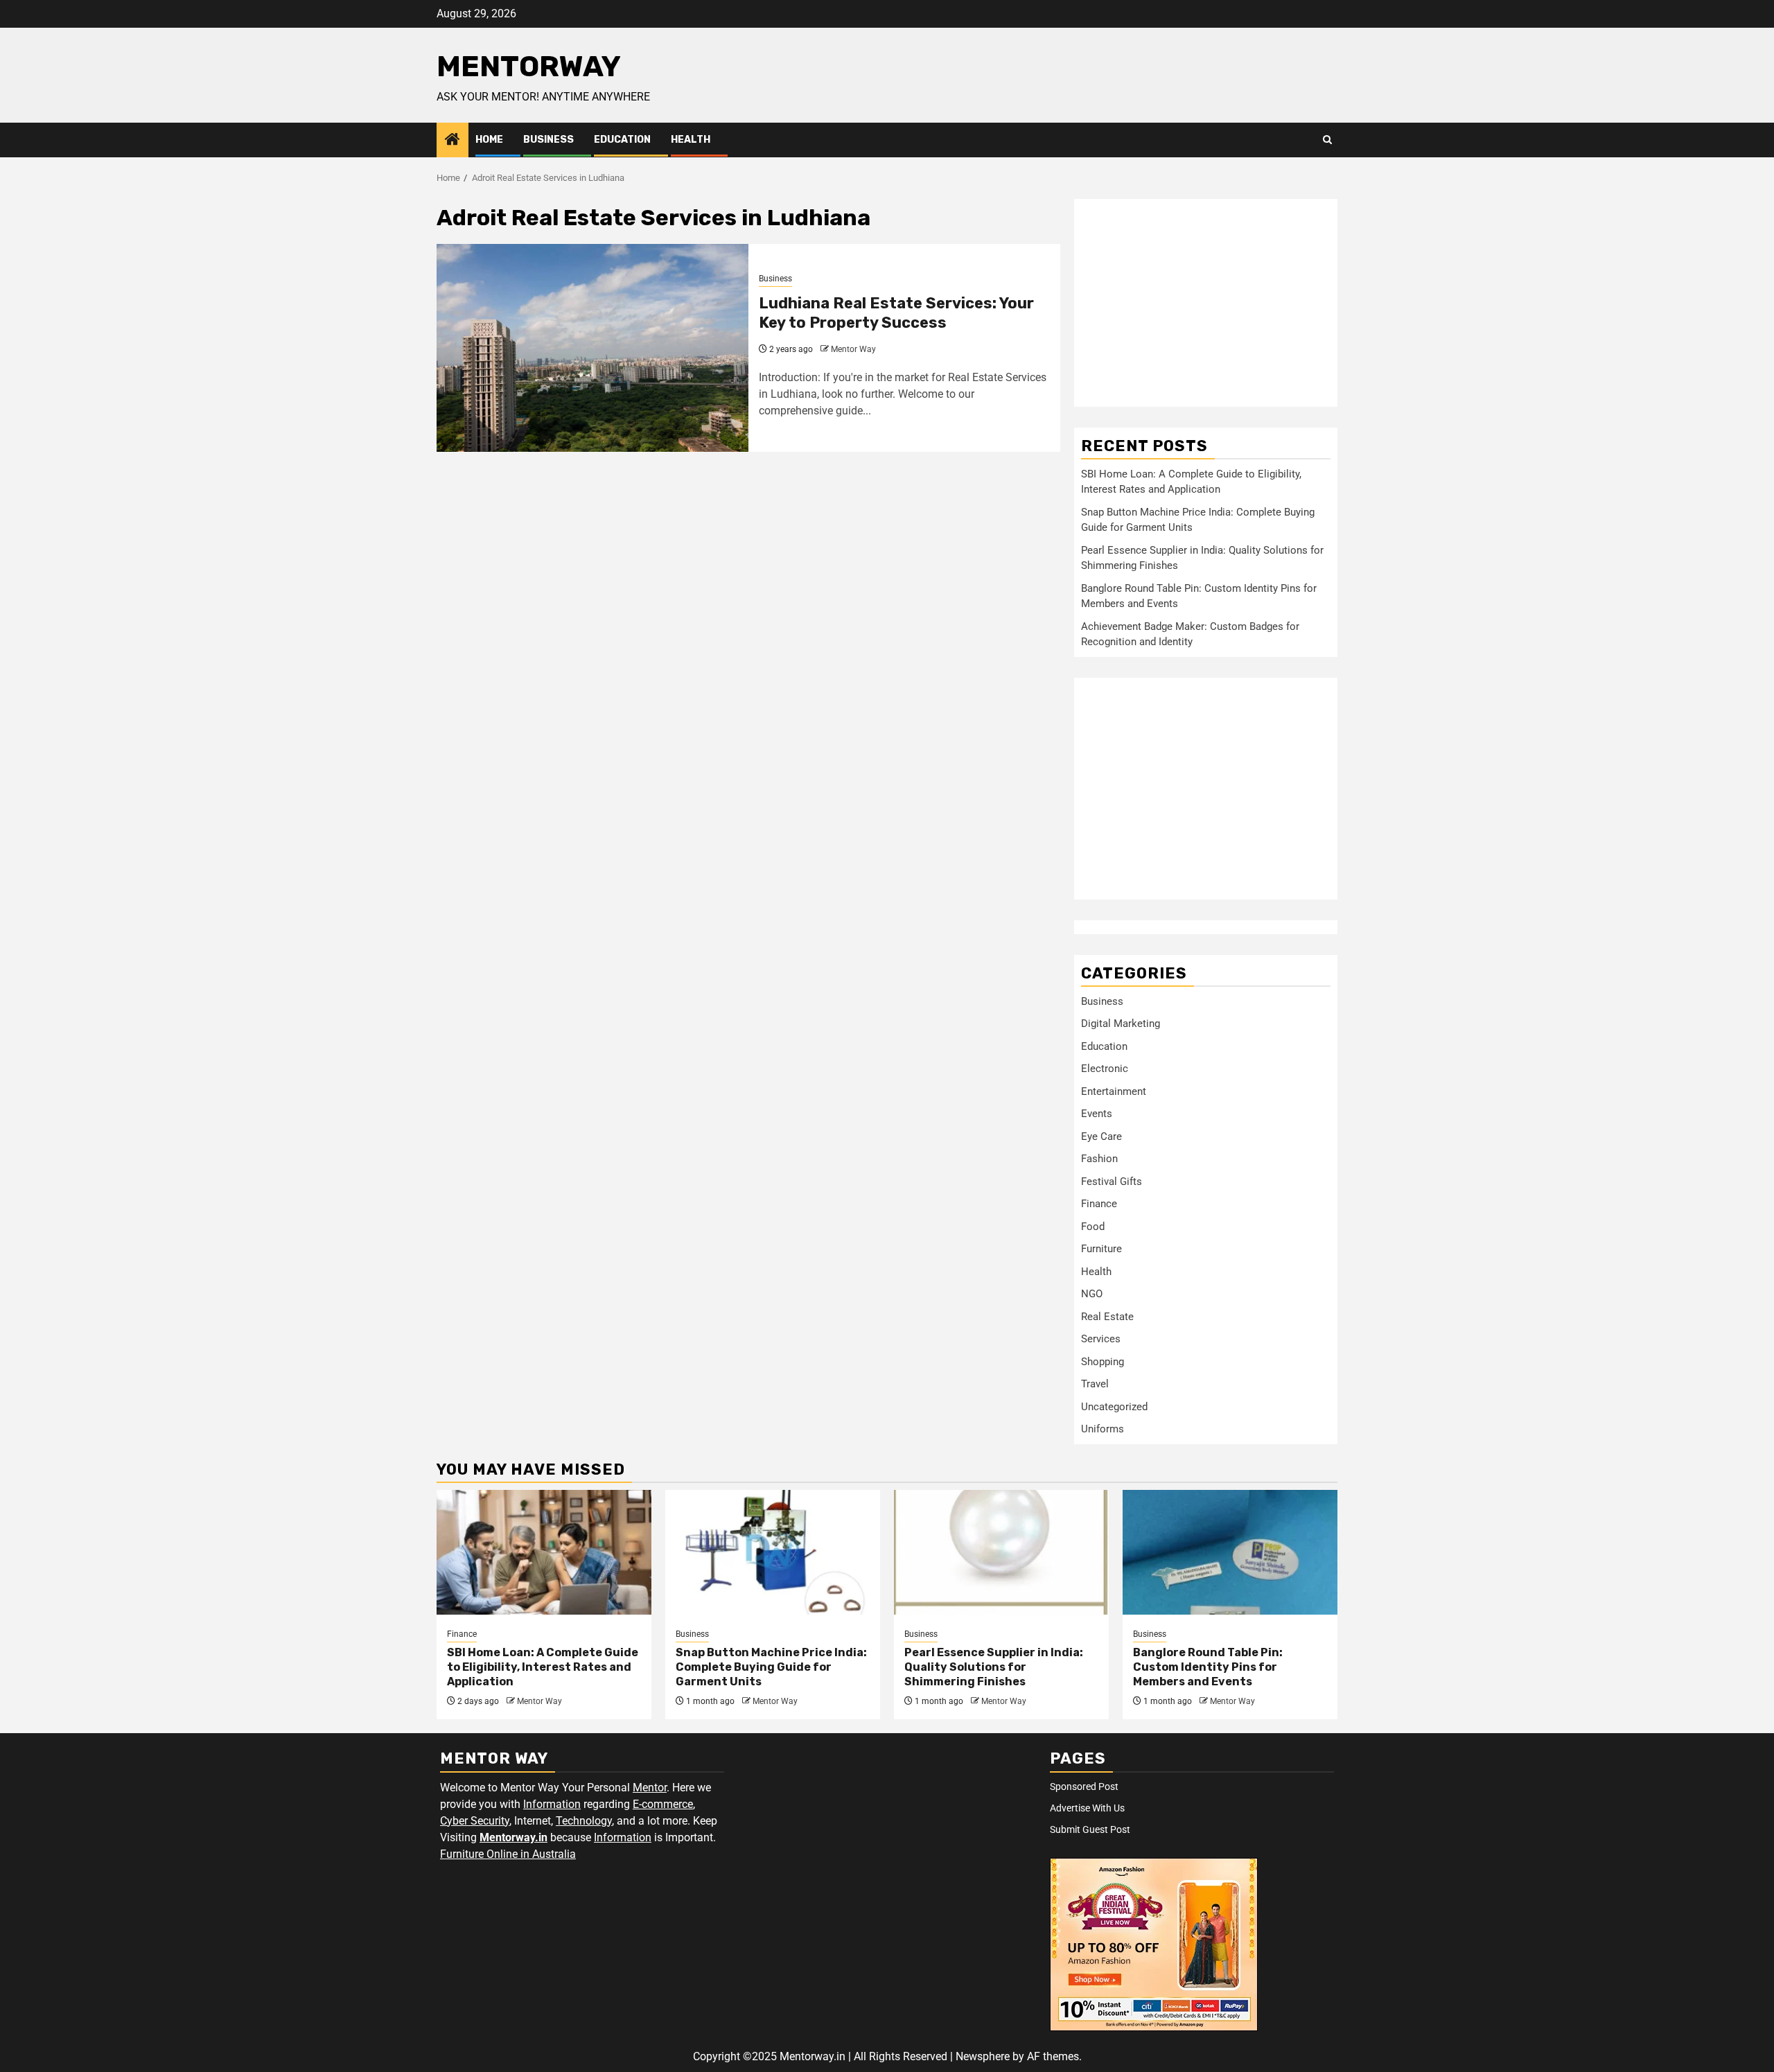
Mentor (650, 1788)
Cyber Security (475, 1821)
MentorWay (529, 67)
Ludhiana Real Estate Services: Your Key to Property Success (896, 313)
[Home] (453, 141)
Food (1093, 1227)
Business (548, 140)
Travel (1095, 1384)
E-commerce (663, 1804)
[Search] (1327, 140)
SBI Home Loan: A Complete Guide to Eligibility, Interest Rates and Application (543, 1667)
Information (552, 1804)
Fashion (1099, 1159)
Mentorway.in (513, 1837)
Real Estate (1107, 1317)
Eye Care (1101, 1136)
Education (622, 140)
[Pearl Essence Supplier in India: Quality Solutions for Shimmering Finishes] (1001, 1552)
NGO (1092, 1294)
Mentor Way (853, 349)
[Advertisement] (1206, 303)
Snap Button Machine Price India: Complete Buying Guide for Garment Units (771, 1667)
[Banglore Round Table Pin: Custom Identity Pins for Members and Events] (1230, 1552)
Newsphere (983, 2056)
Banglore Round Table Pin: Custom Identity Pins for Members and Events (1208, 1667)
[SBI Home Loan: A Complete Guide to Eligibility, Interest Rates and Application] (544, 1552)
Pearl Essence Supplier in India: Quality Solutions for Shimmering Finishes (994, 1667)
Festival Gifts (1112, 1182)
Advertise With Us (1087, 1808)
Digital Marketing (1121, 1024)
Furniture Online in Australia (508, 1854)
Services (1101, 1339)
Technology (584, 1821)
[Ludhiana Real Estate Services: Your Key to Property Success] (592, 348)
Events (1097, 1114)
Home (489, 140)
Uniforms (1103, 1429)
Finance (1099, 1204)
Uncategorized (1114, 1407)
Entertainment (1114, 1091)
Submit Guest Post (1090, 1829)
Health (691, 140)
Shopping (1103, 1362)
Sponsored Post (1084, 1786)
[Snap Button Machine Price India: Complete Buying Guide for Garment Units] (773, 1552)
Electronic (1105, 1069)
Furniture (1101, 1249)
